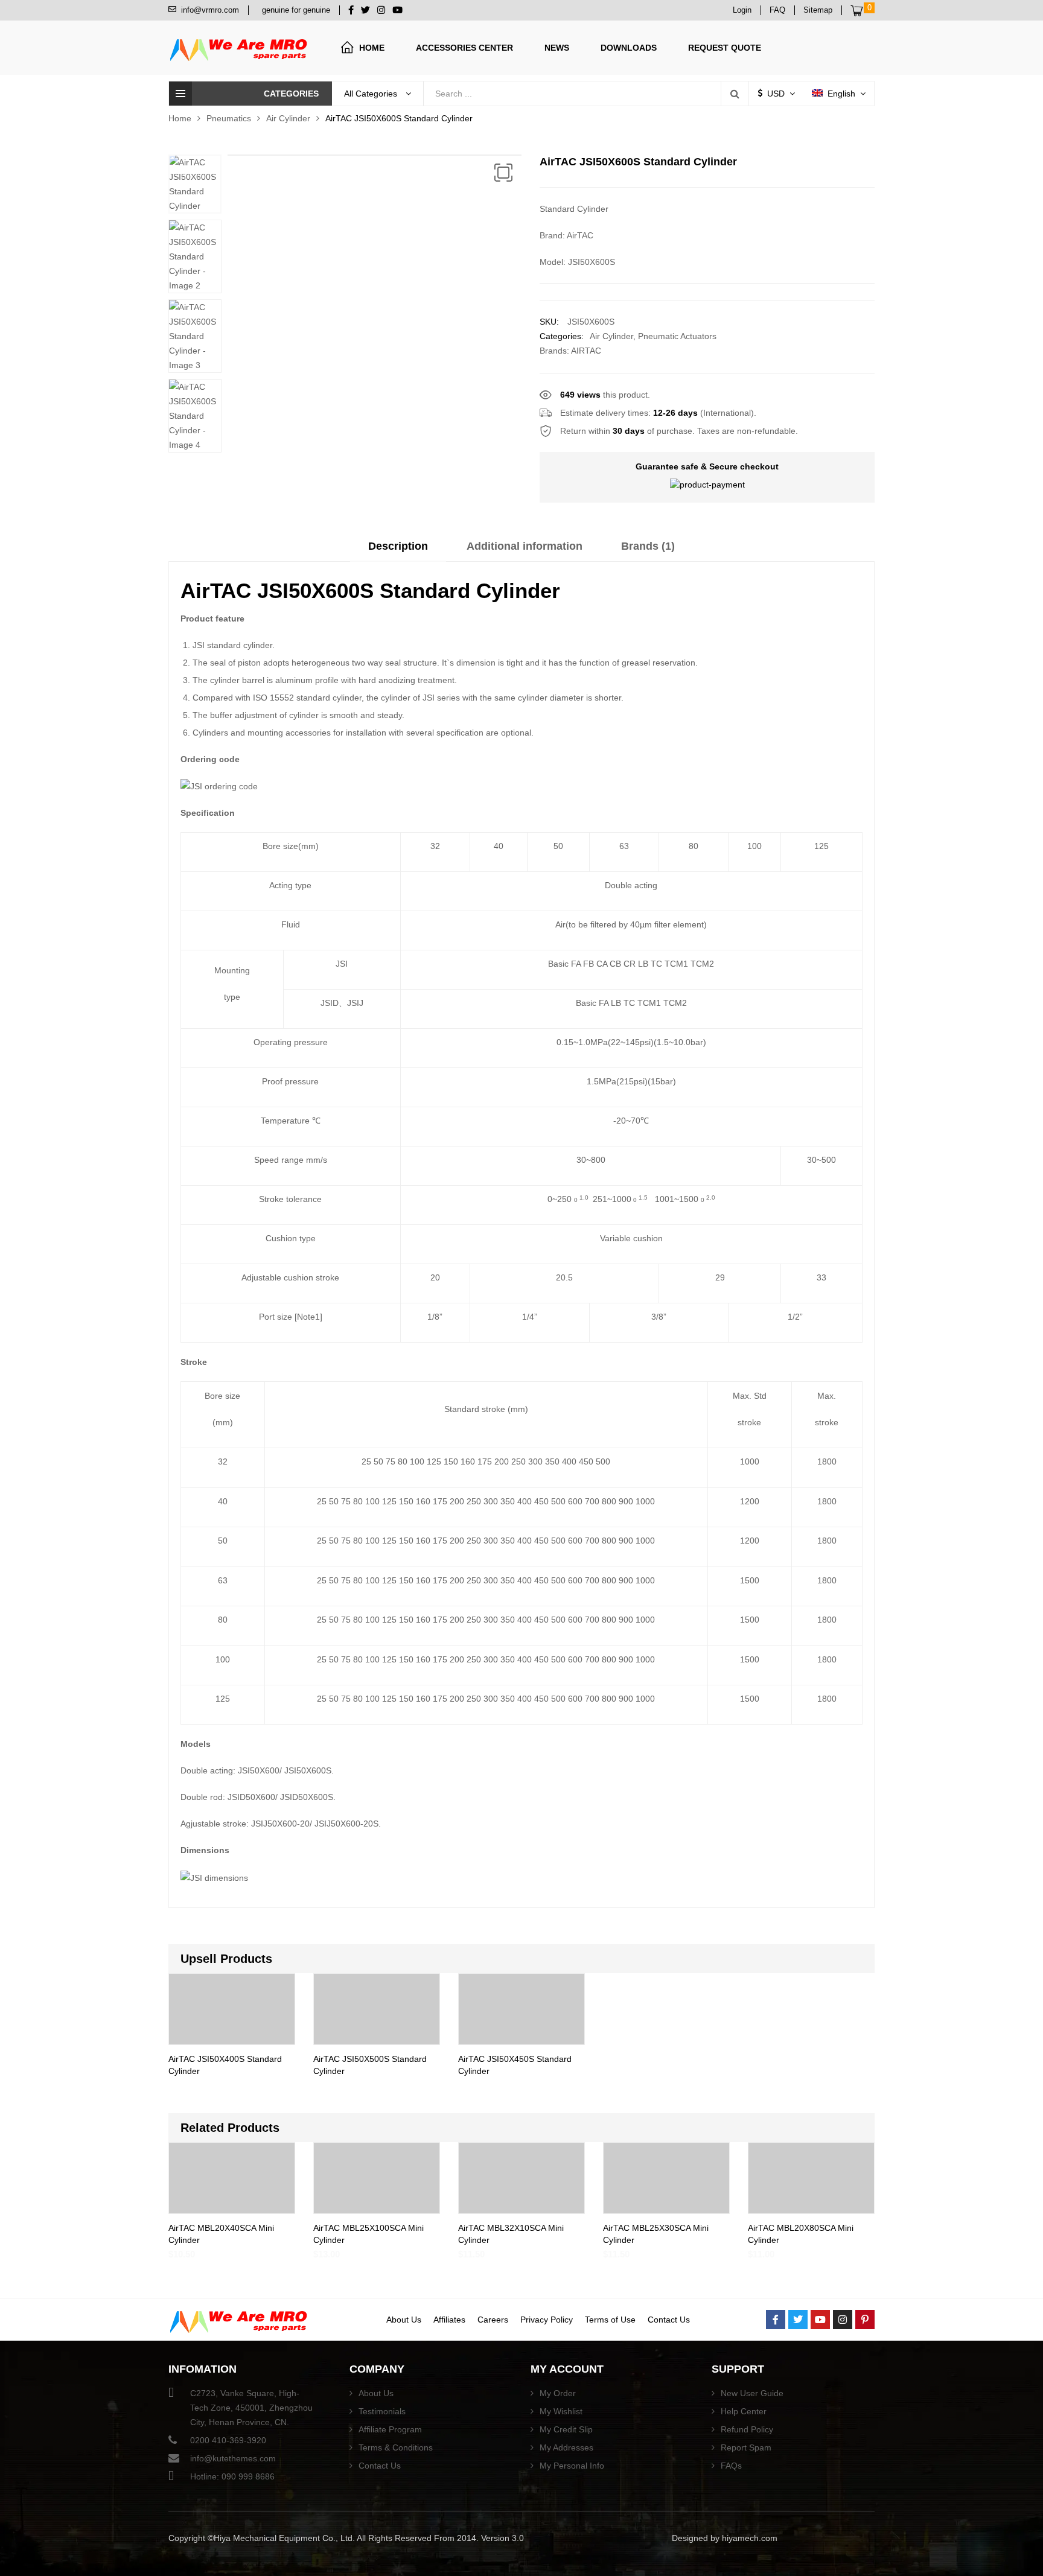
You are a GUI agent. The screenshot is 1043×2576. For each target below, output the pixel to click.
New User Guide (752, 2393)
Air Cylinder (288, 118)
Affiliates (449, 2320)
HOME (372, 48)
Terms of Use (610, 2320)
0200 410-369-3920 (228, 2440)
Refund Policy (747, 2429)
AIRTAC (586, 351)
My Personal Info (572, 2466)
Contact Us (669, 2320)
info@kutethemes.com (233, 2458)
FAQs (731, 2466)
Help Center (744, 2411)
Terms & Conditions (396, 2447)
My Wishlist (561, 2411)
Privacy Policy (547, 2320)
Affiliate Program (390, 2429)
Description (398, 546)
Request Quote (725, 48)
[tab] (398, 550)
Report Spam (746, 2447)
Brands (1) (648, 546)
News (557, 48)
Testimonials (382, 2411)
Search (735, 94)
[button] (503, 173)
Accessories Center (464, 48)
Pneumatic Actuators (677, 336)
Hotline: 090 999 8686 (232, 2476)
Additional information (525, 546)
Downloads (629, 48)
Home (180, 118)
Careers (493, 2320)
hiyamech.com (750, 2538)
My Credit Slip (566, 2429)
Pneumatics (229, 118)
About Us (404, 2320)
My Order (558, 2393)
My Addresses (566, 2447)
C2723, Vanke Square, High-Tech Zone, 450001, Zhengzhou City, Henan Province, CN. (251, 2408)
